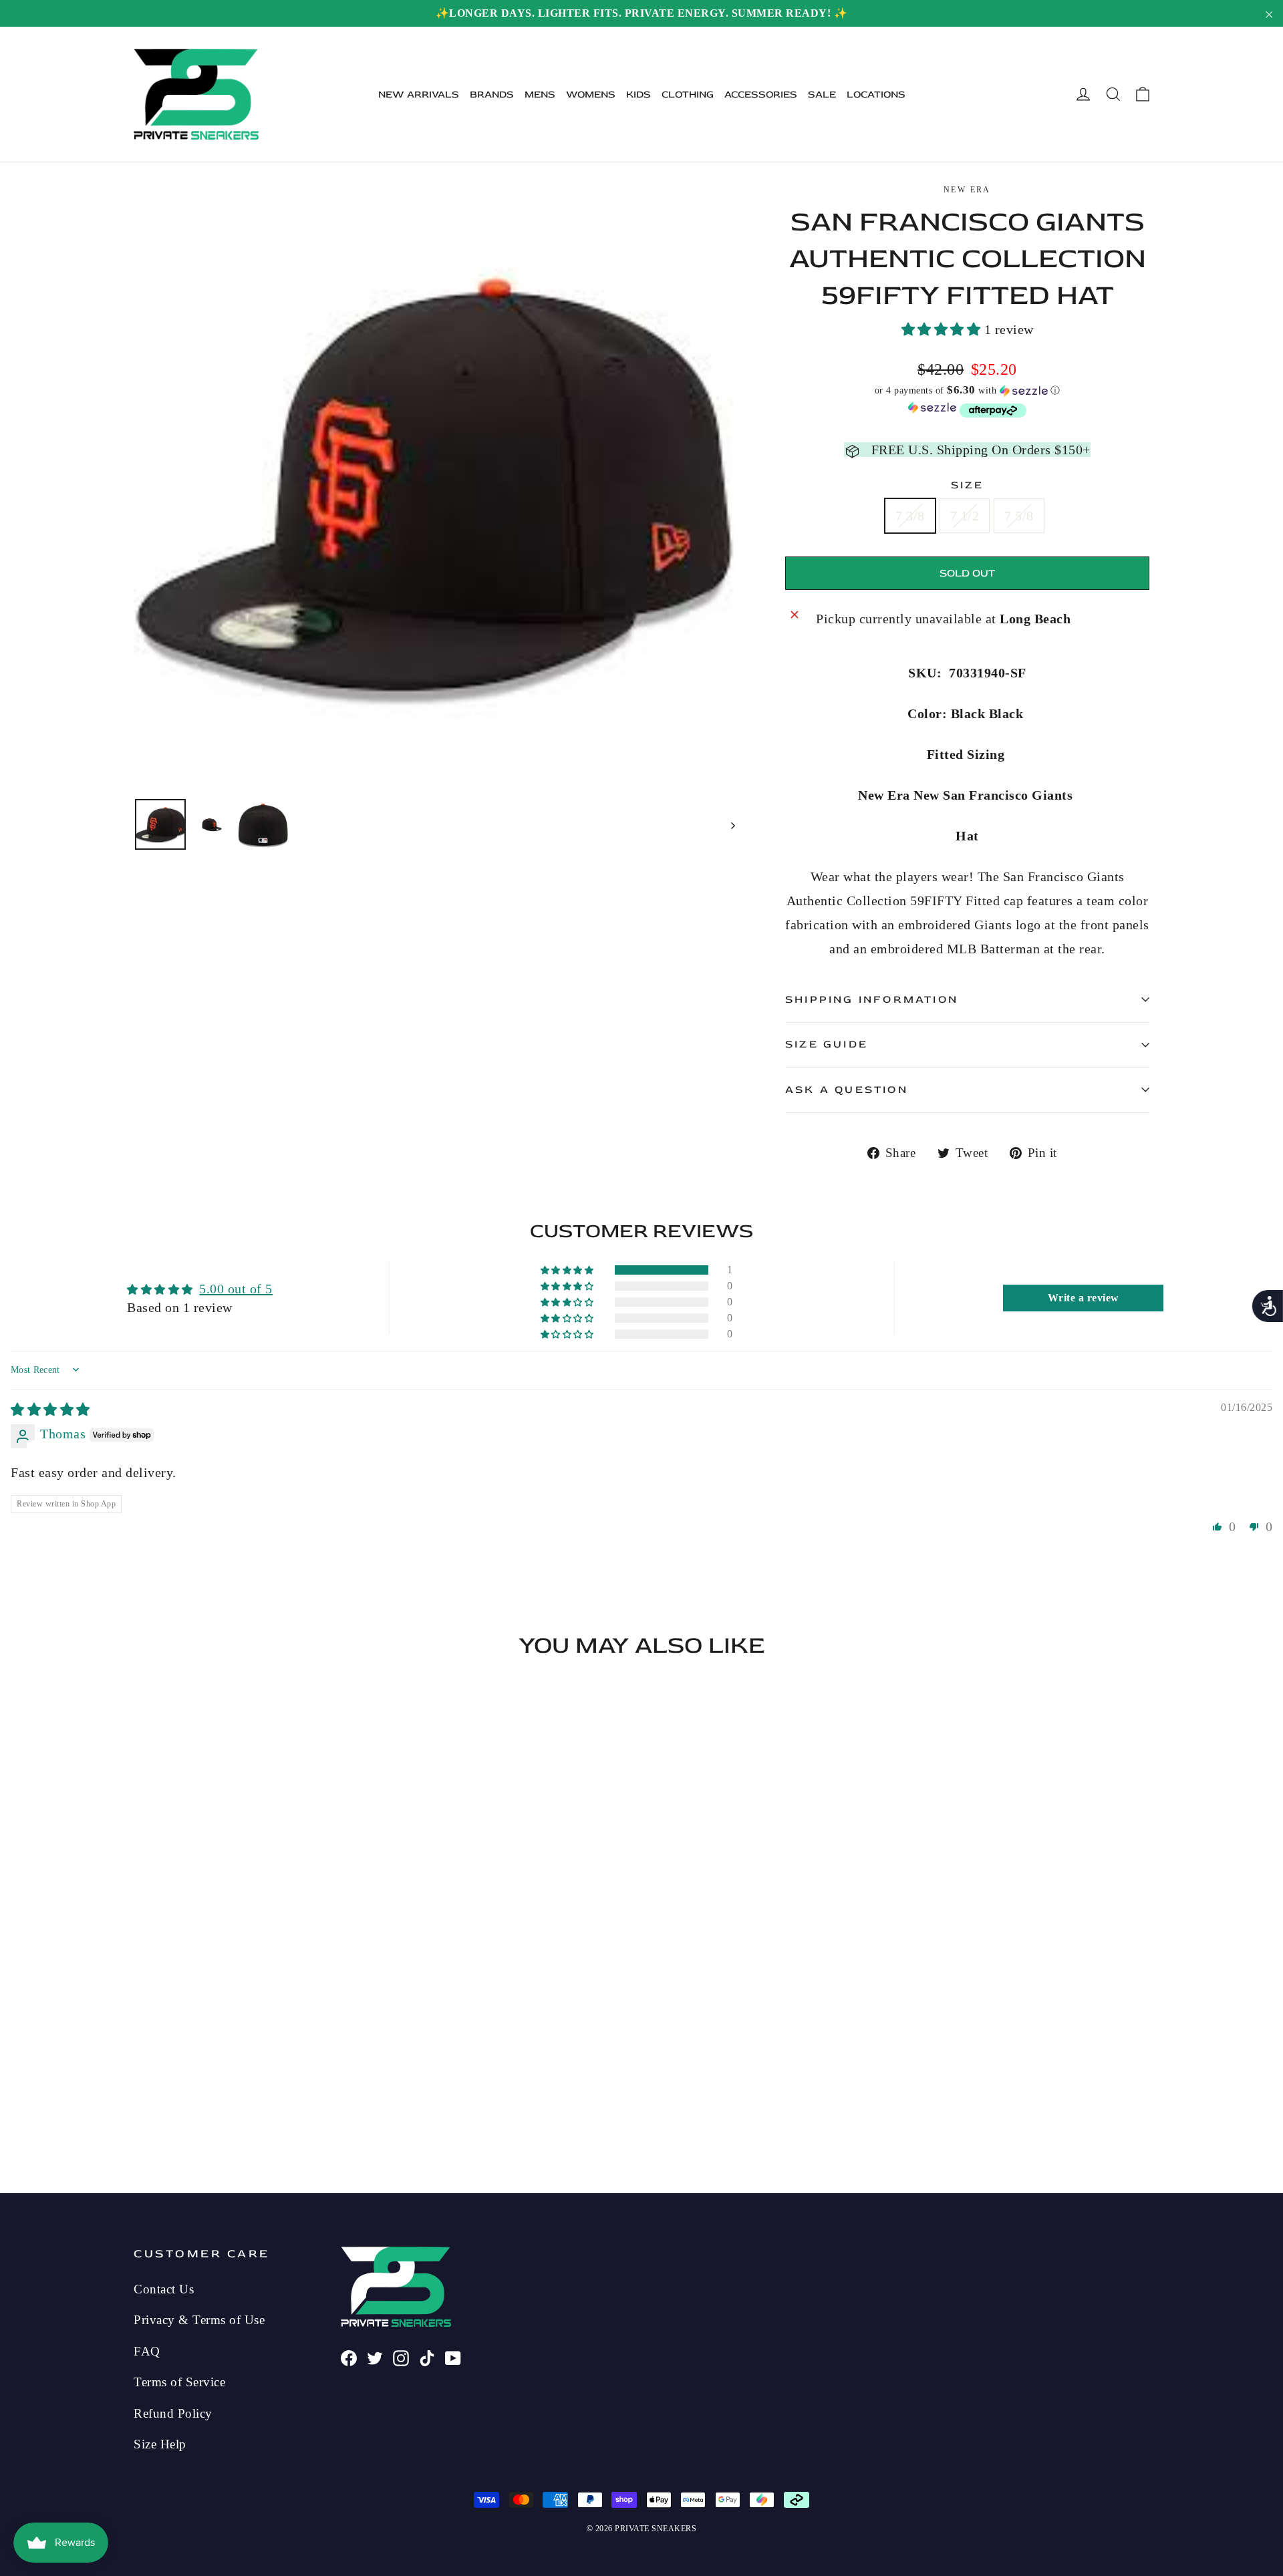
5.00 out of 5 (236, 1289)
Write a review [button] (1084, 1298)
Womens (591, 95)
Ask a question (847, 1090)
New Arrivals (419, 95)
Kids (638, 95)
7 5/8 (1019, 516)
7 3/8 (910, 516)
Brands (492, 95)
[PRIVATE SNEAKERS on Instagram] (401, 2356)
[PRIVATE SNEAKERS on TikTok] (427, 2356)
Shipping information (872, 999)
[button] (943, 329)
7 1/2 (965, 516)
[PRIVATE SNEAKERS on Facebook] (349, 2356)
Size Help (160, 2444)
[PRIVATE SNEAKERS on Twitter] (375, 2356)
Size (968, 485)
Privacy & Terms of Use (199, 2320)
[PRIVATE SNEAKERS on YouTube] (453, 2356)
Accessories (761, 95)
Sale (822, 95)
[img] (50, 1410)
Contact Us (164, 2289)
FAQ (147, 2351)
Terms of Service (179, 2382)
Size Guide (827, 1044)
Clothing (688, 95)
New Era (967, 190)
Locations (876, 95)
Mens (540, 95)
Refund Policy (173, 2413)
